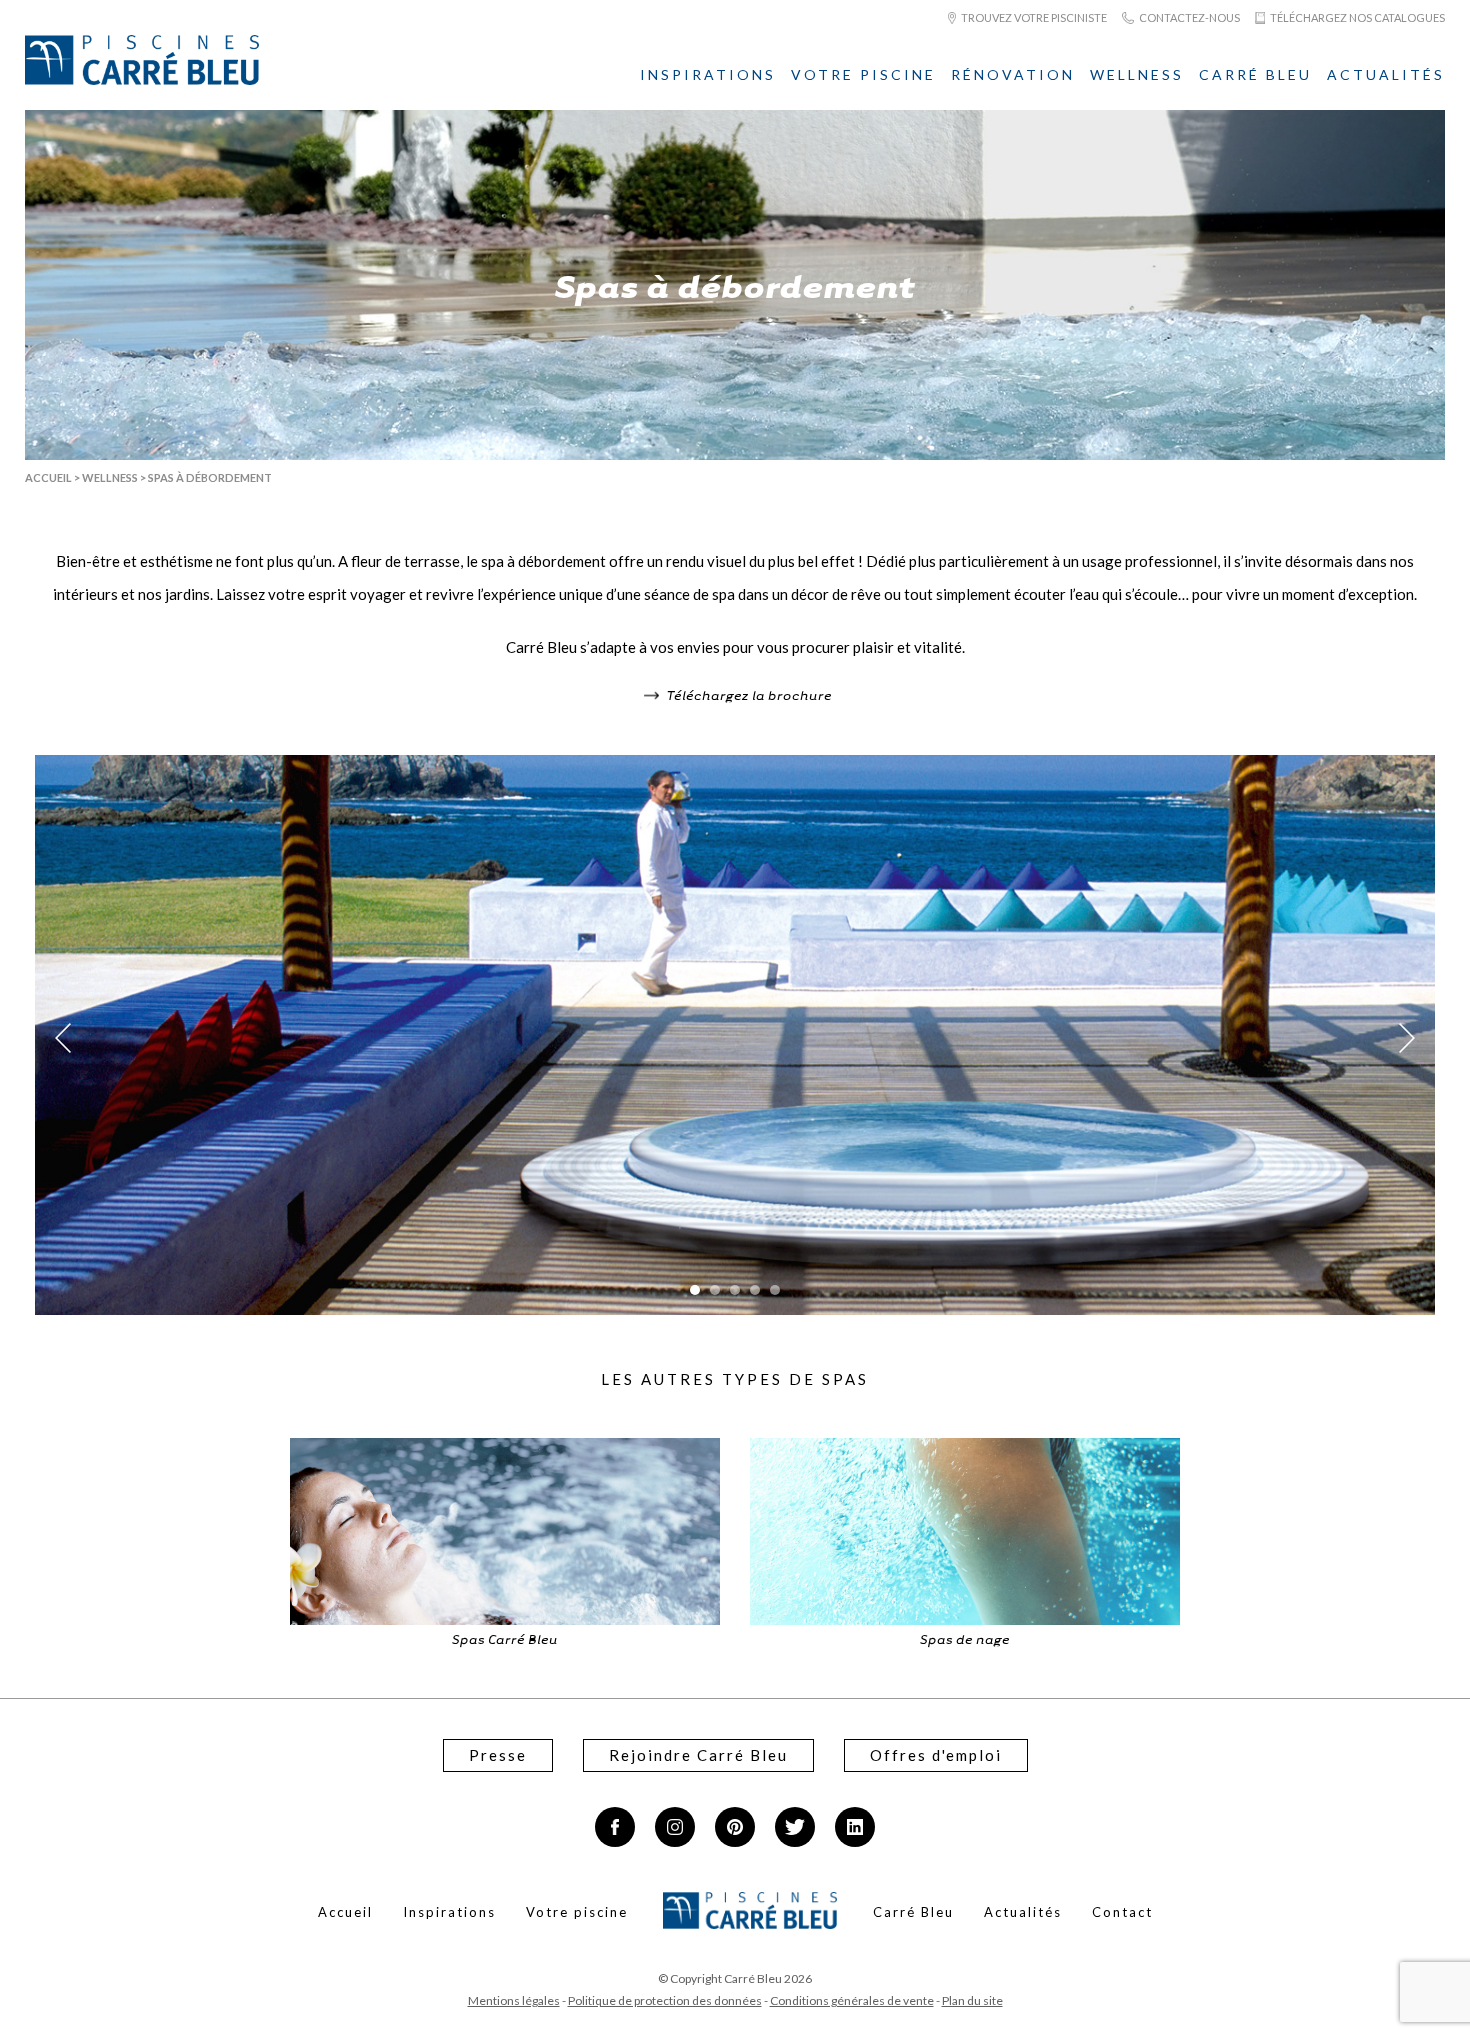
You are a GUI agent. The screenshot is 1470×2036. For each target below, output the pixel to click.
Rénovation (1013, 74)
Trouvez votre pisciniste (1033, 17)
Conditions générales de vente (852, 2000)
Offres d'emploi (936, 1755)
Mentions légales (514, 2000)
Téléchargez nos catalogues (1356, 17)
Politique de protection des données (665, 2000)
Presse (498, 1755)
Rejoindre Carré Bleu (698, 1755)
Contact (1122, 1912)
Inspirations (708, 74)
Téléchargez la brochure (748, 694)
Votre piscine (863, 74)
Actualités (1386, 74)
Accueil (48, 477)
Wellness (1137, 74)
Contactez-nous (1188, 17)
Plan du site (972, 2000)
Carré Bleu (1255, 74)
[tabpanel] (735, 1037)
